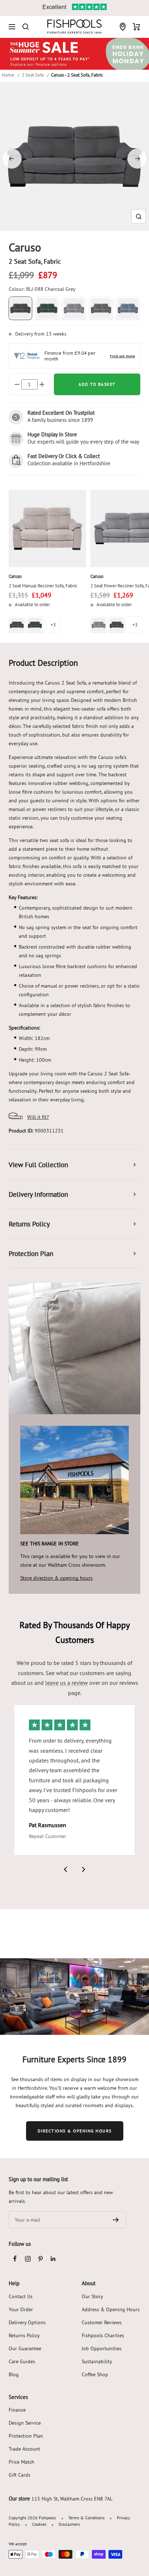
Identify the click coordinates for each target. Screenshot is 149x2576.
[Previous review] (65, 1869)
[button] (139, 217)
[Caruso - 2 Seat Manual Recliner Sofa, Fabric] (47, 528)
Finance (17, 2410)
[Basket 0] (137, 27)
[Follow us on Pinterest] (40, 2259)
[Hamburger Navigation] (12, 27)
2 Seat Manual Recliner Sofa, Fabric (43, 586)
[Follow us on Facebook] (15, 2259)
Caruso (15, 576)
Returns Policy (24, 2335)
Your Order (21, 2309)
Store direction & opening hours (56, 1578)
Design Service (25, 2423)
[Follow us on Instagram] (28, 2259)
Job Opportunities (102, 2348)
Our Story (92, 2296)
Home (8, 75)
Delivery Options (27, 2322)
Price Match (22, 2462)
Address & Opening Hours (111, 2309)
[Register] (116, 2220)
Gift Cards (20, 2475)
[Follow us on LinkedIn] (53, 2259)
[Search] (26, 27)
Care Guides (22, 2361)
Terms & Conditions (86, 2518)
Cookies (39, 2524)
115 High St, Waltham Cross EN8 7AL (72, 2499)
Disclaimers (69, 2524)
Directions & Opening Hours (75, 2131)
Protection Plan (26, 2436)
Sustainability (97, 2361)
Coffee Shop (95, 2374)
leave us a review (67, 1683)
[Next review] (84, 1869)
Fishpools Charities (103, 2335)
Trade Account (24, 2449)
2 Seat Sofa (33, 75)
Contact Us (21, 2296)
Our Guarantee (25, 2348)
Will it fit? (38, 1117)
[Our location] (123, 27)
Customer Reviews (102, 2322)
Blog (14, 2374)
